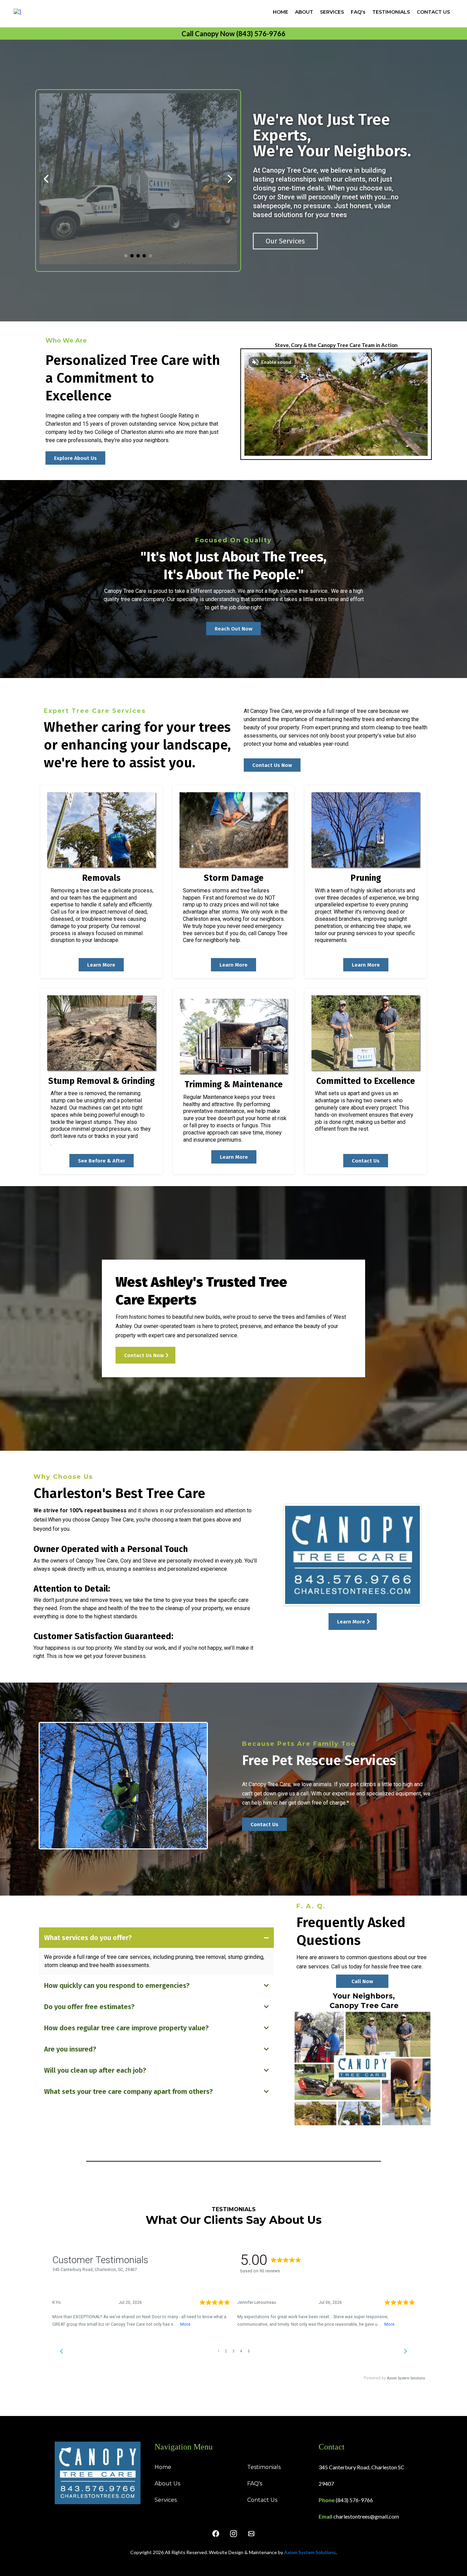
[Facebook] (216, 2534)
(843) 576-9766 (354, 2500)
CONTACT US (433, 12)
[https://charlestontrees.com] (17, 11)
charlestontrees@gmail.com (366, 2516)
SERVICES (332, 12)
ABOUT (304, 12)
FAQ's (358, 12)
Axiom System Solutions (310, 2552)
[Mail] (251, 2534)
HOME (281, 12)
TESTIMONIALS (391, 12)
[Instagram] (233, 2534)
